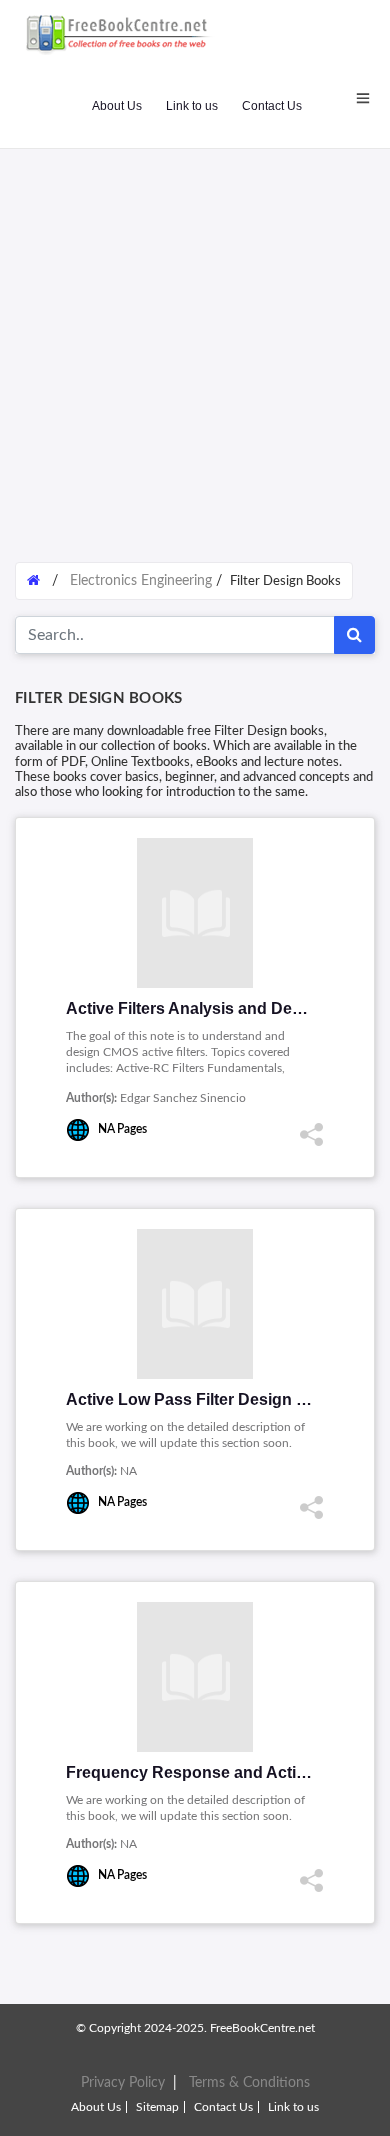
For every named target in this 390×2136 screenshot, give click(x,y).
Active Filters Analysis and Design (195, 1008)
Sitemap (157, 2107)
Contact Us (272, 106)
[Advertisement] (195, 345)
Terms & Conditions (249, 2083)
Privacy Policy (123, 2083)
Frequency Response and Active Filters (215, 1772)
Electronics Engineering (141, 581)
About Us (117, 106)
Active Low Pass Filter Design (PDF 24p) (218, 1399)
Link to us (192, 106)
